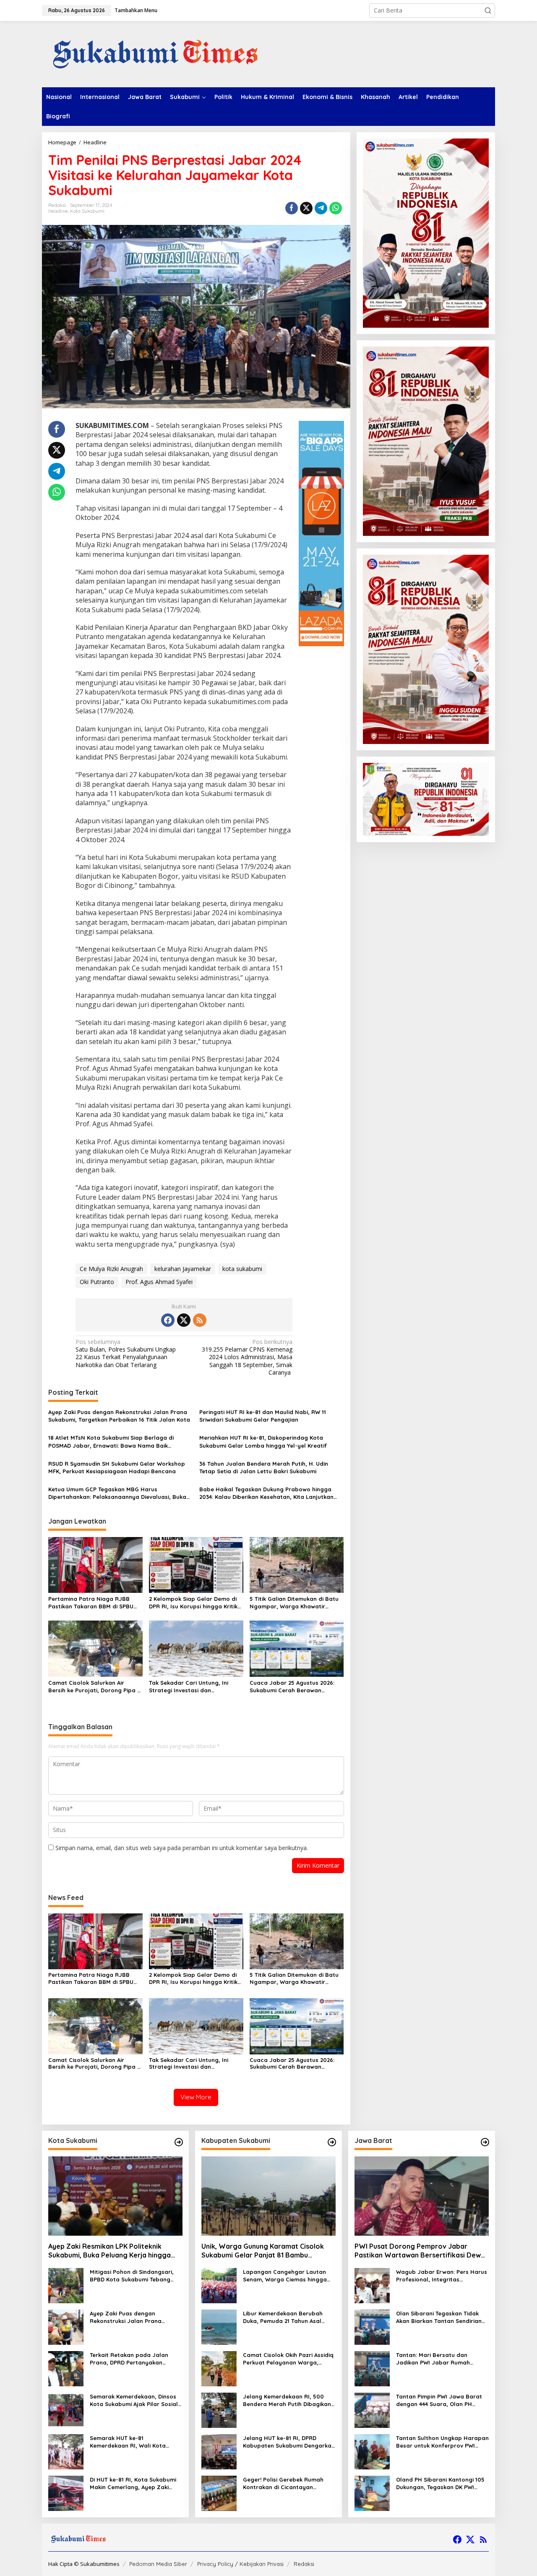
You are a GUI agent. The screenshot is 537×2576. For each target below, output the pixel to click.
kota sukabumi (242, 1269)
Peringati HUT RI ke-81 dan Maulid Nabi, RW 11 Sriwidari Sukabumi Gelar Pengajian (263, 1416)
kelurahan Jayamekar (183, 1269)
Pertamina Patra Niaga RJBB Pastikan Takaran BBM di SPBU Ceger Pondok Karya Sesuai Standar (91, 1603)
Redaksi (304, 2564)
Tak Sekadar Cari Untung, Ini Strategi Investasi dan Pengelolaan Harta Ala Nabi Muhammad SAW (189, 1687)
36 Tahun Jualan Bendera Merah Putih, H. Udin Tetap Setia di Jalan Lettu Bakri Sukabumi (264, 1467)
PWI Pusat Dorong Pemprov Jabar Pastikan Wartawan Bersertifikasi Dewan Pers (422, 2251)
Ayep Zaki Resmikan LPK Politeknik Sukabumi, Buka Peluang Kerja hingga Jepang (109, 2251)
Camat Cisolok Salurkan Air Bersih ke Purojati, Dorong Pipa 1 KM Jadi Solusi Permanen (94, 1687)
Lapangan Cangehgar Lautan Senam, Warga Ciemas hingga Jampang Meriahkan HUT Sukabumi (285, 2276)
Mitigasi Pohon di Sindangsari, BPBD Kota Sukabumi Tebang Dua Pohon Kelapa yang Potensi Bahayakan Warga (135, 2276)
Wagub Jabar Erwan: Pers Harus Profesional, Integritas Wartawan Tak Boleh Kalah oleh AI (442, 2276)
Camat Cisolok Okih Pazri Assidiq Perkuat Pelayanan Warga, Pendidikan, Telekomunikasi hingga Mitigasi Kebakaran (288, 2359)
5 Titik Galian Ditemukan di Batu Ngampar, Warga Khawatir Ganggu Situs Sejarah (294, 1603)
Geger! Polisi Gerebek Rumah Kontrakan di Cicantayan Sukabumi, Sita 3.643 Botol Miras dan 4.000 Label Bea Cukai (288, 2483)
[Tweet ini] (306, 208)
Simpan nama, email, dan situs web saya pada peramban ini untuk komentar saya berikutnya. (182, 1848)
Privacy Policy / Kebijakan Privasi (240, 2564)
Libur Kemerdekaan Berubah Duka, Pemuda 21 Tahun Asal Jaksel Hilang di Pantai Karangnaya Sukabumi (283, 2317)
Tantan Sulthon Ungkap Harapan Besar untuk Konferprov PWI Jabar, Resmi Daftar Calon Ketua (442, 2442)
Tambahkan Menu (136, 10)
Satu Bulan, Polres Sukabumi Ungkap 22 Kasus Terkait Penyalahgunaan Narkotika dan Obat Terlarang (126, 1353)
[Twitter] (184, 1320)
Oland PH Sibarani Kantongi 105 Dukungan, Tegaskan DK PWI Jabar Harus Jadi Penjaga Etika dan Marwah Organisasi (441, 2483)
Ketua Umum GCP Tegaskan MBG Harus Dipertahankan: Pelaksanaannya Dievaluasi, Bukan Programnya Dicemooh (119, 1493)
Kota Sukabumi (87, 211)
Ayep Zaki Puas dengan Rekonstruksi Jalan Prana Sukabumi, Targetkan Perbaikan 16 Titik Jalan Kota (119, 1416)
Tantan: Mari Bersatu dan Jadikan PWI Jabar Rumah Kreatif (433, 2359)
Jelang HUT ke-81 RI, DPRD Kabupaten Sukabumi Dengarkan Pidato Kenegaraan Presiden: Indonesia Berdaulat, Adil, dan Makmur (289, 2442)
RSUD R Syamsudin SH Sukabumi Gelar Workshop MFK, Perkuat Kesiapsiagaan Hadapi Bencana (117, 1467)
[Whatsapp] (336, 208)
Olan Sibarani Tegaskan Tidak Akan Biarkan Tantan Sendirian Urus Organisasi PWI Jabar (439, 2317)
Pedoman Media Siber (158, 2564)
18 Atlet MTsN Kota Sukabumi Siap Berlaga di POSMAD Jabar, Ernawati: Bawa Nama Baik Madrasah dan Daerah (111, 1442)
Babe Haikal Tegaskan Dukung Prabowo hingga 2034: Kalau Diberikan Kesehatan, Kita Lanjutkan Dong (266, 1493)
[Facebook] (168, 1320)
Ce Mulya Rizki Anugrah (111, 1269)
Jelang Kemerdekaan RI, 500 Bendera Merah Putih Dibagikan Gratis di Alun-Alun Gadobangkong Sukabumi (287, 2400)
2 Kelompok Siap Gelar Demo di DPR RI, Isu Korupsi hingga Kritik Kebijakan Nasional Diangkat (193, 1603)
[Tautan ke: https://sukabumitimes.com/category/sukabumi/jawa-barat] (485, 2142)
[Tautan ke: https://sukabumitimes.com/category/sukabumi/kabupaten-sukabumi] (332, 2142)
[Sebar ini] (292, 208)
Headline (58, 211)
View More (196, 2097)
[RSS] (200, 1320)
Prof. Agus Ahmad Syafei (159, 1282)
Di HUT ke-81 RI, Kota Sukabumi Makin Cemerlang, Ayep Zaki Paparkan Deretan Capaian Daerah (133, 2483)
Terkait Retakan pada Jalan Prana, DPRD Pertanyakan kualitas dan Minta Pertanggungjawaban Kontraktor (129, 2359)
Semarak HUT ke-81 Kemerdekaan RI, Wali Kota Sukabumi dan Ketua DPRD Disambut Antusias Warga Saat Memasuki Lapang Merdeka (133, 2442)
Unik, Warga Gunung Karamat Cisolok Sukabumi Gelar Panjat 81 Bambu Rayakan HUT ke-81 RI (263, 2251)
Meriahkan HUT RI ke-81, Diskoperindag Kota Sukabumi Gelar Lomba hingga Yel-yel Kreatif (263, 1441)
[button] (488, 10)
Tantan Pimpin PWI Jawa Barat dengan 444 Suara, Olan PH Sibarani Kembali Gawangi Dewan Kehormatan (439, 2400)
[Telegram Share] (321, 208)
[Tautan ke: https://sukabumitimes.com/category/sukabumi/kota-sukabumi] (179, 2142)
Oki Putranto (97, 1282)
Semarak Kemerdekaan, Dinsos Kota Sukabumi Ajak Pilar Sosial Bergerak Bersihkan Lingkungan (134, 2400)
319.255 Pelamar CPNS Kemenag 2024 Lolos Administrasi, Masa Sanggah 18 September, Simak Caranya (247, 1357)
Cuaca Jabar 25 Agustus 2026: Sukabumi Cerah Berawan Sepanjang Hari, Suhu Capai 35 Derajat (293, 1687)
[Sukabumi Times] (154, 54)
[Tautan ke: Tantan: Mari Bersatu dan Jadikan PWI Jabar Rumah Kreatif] (372, 2368)
